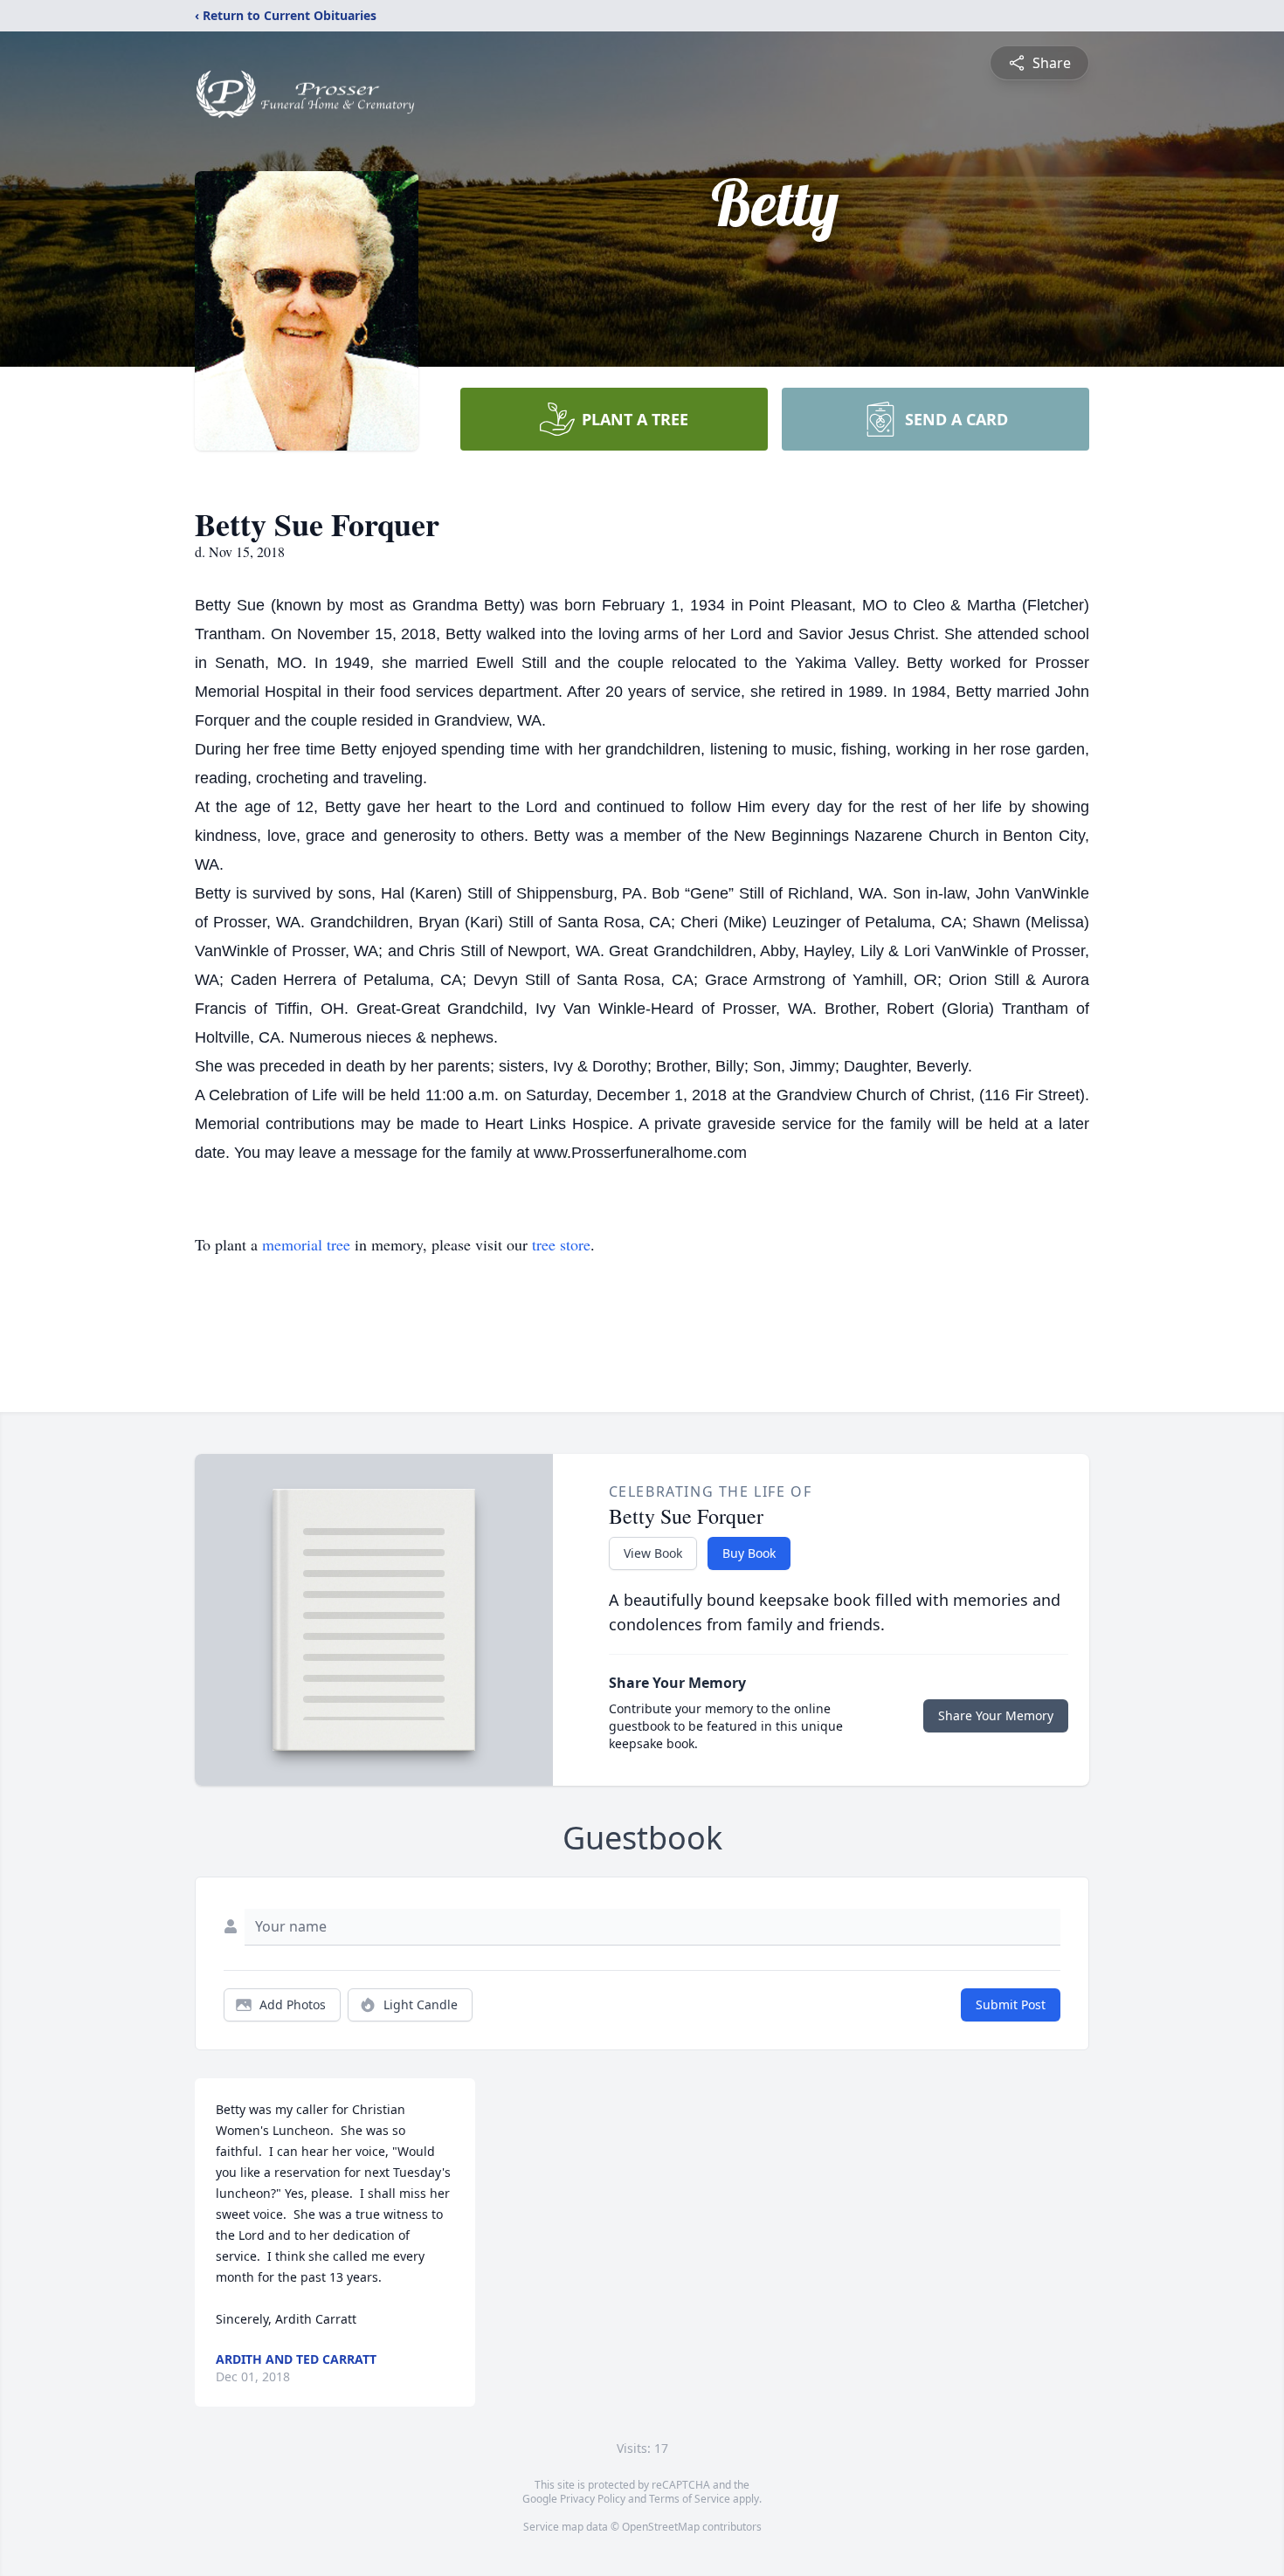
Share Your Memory (996, 1715)
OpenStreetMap (661, 2527)
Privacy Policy (593, 2499)
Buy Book (749, 1553)
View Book (653, 1553)
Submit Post (1011, 2004)
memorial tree (306, 1244)
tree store (561, 1244)
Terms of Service (690, 2499)
